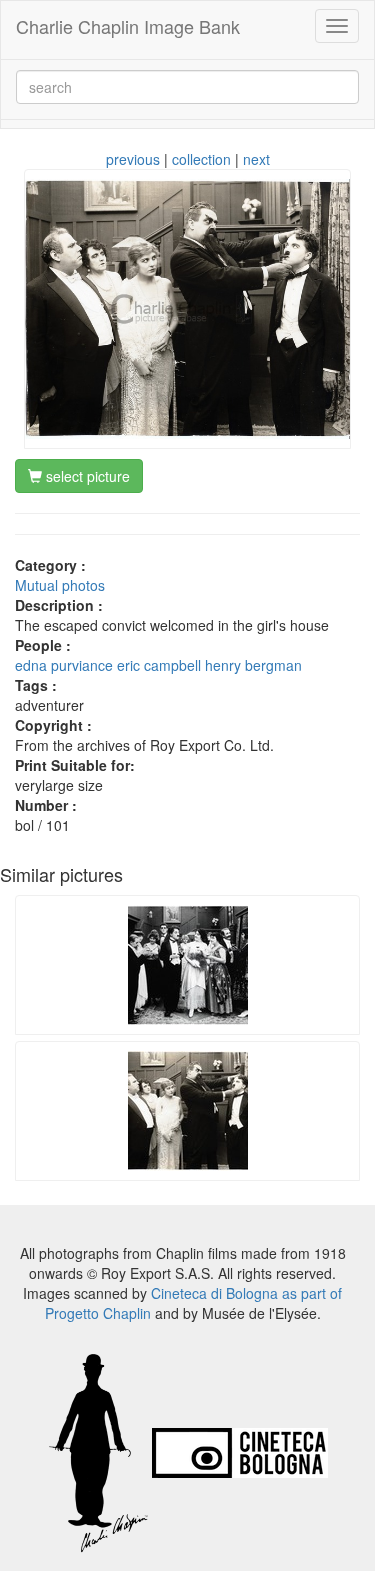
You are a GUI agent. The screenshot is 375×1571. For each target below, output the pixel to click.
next (256, 159)
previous (133, 159)
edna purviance (64, 665)
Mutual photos (60, 585)
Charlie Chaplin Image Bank (128, 26)
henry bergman (253, 665)
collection (201, 159)
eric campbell (159, 665)
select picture (86, 476)
